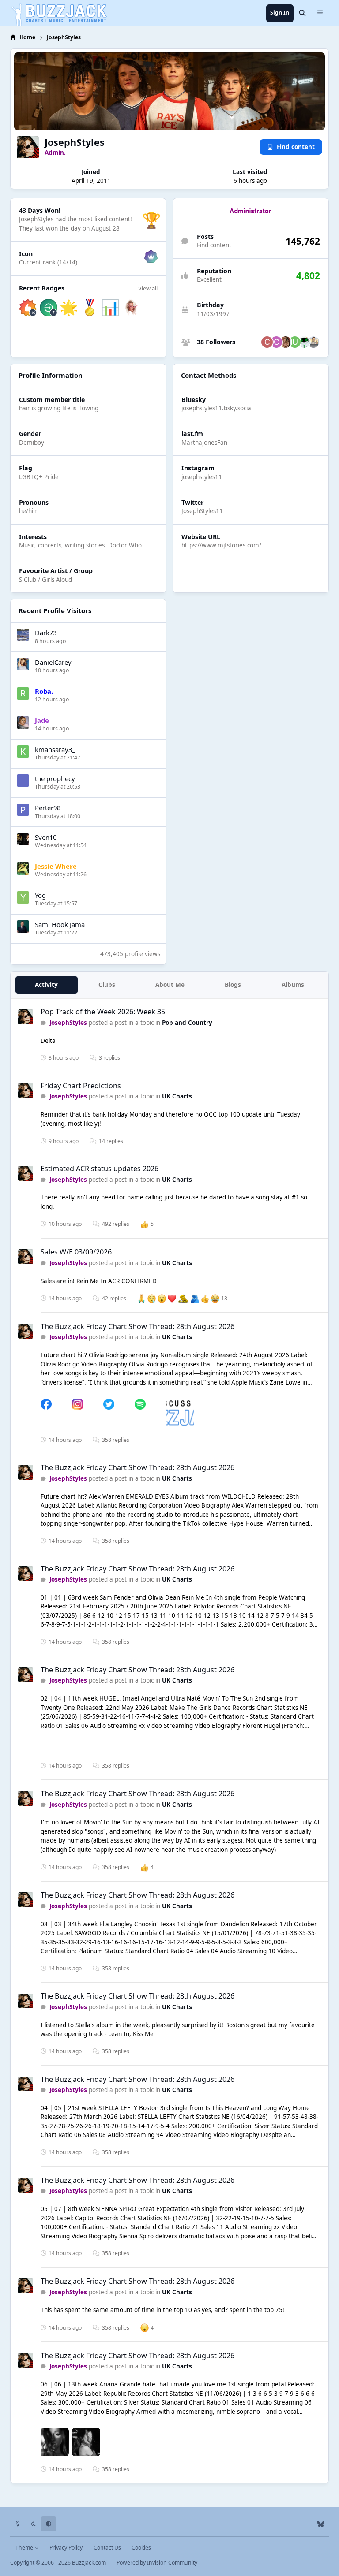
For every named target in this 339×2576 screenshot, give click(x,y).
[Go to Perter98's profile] (23, 810)
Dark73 (46, 633)
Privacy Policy (66, 2548)
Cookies (141, 2548)
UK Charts (177, 1096)
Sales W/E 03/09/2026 (76, 1252)
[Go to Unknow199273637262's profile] (295, 342)
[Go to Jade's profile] (23, 722)
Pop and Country (187, 1023)
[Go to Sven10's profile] (23, 839)
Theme (25, 2548)
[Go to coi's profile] (267, 342)
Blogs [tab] (233, 985)
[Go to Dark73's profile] (23, 635)
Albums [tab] (293, 985)
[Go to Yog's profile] (23, 897)
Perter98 (48, 808)
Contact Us (107, 2548)
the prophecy (55, 778)
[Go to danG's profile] (304, 342)
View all (148, 288)
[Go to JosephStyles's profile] (26, 1017)
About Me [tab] (170, 985)
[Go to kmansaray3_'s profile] (23, 752)
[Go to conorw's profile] (276, 342)
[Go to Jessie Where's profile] (23, 868)
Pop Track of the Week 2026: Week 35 (103, 1012)
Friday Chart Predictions (81, 1086)
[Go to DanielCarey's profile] (23, 664)
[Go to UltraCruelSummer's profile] (286, 342)
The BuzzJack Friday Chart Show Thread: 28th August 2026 (137, 1326)
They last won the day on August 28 (69, 228)
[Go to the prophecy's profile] (23, 781)
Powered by (157, 2563)
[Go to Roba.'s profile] (23, 693)
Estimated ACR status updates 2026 (100, 1169)
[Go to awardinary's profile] (313, 342)
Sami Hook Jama (60, 924)
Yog (40, 895)
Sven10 (46, 837)
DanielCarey (53, 662)
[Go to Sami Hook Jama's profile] (23, 927)
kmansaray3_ (55, 749)
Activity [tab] (46, 985)
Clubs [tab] (107, 985)
